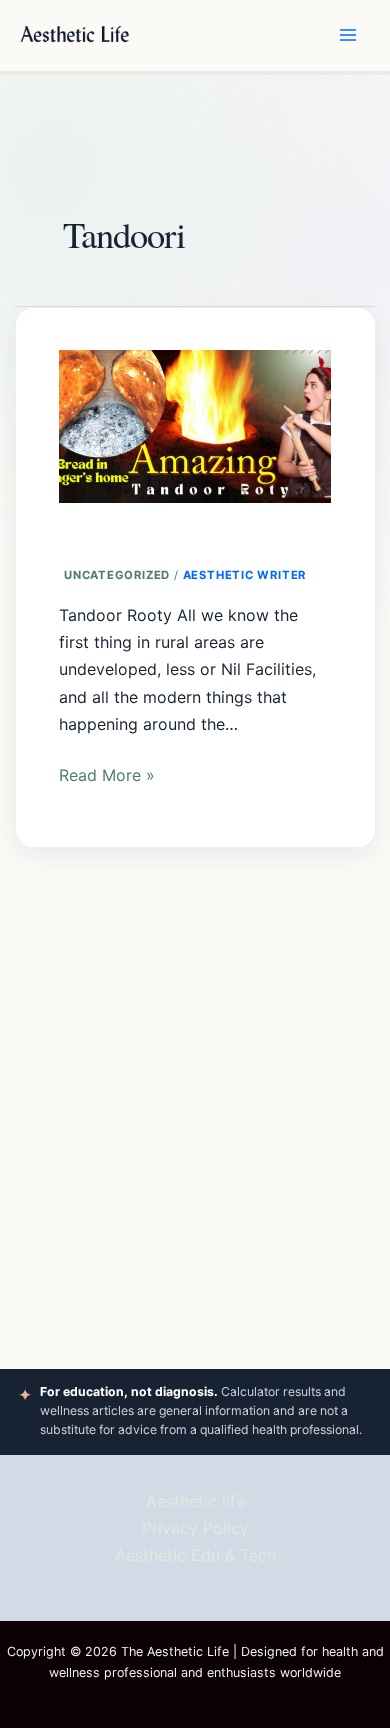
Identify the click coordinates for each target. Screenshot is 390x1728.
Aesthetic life (195, 1501)
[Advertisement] (195, 1094)
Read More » (107, 773)
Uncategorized (117, 575)
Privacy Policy (195, 1528)
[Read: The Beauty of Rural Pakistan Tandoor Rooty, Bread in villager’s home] (195, 416)
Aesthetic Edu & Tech (195, 1555)
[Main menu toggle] (348, 35)
